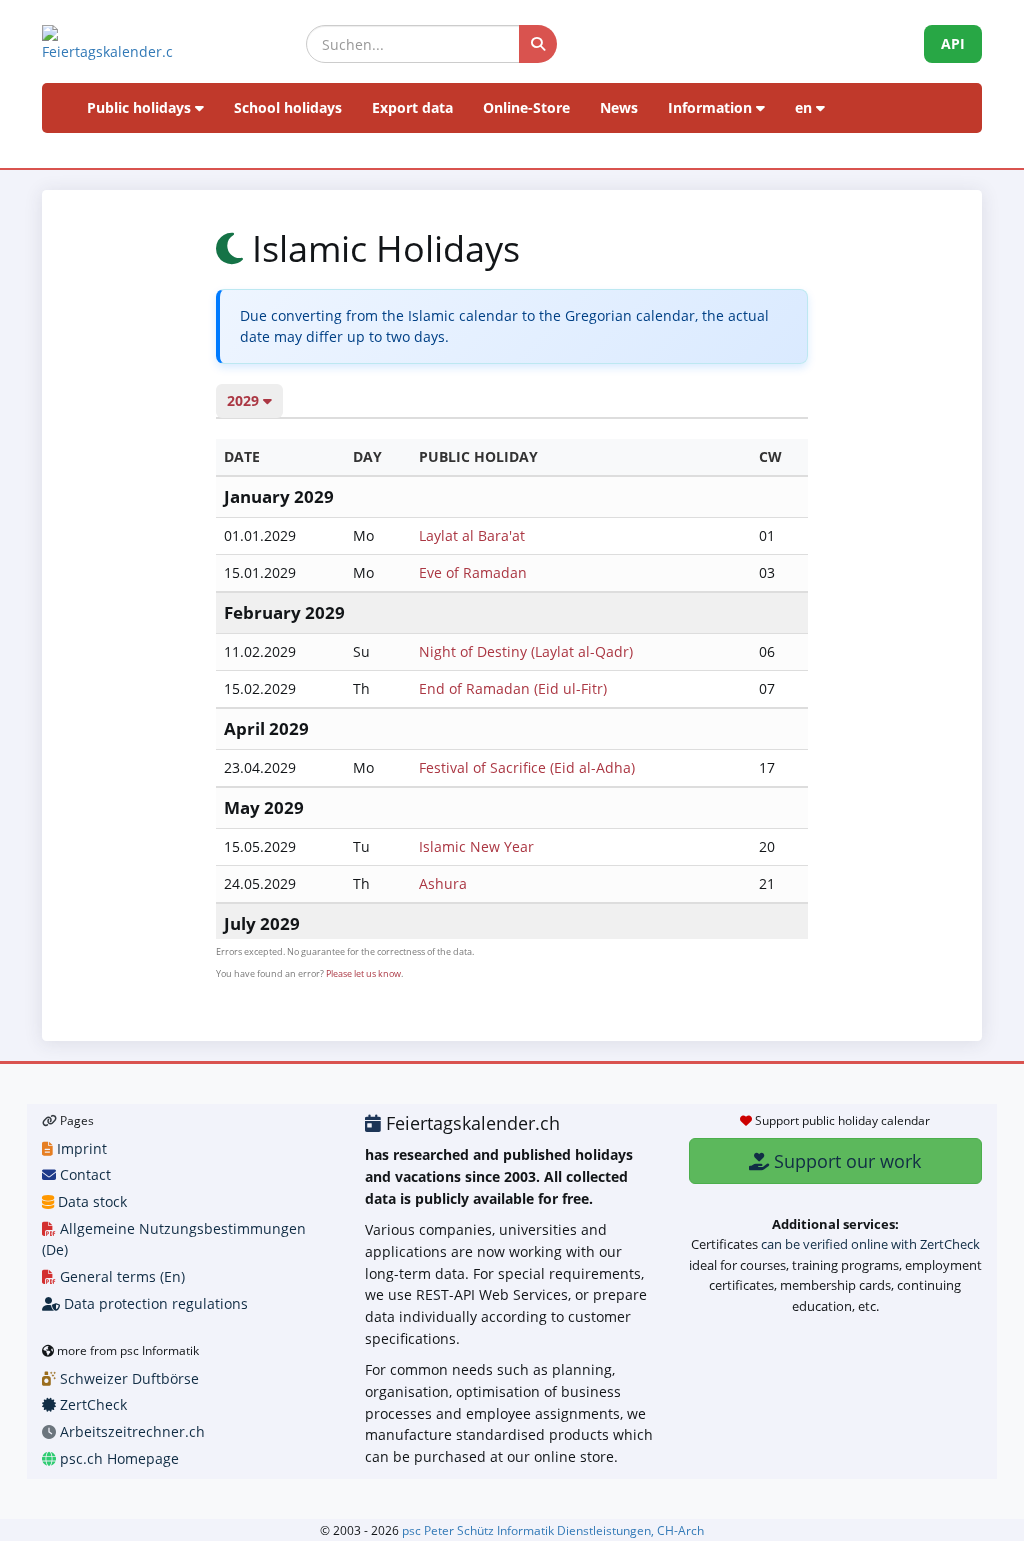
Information (712, 107)
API (953, 43)
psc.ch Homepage (117, 1458)
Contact (83, 1174)
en (805, 107)
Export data (412, 107)
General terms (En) (120, 1276)
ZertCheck (91, 1404)
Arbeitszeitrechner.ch (130, 1431)
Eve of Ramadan (473, 572)
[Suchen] (538, 44)
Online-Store (526, 107)
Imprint (80, 1148)
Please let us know (363, 973)
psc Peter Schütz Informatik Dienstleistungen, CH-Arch (553, 1530)
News (619, 107)
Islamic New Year (476, 846)
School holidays (288, 107)
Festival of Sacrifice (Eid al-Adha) (527, 767)
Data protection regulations (154, 1303)
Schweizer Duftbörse (127, 1378)
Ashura (443, 883)
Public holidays (141, 107)
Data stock (90, 1201)
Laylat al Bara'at (472, 535)
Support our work (845, 1161)
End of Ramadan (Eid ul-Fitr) (513, 688)
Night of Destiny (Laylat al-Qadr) (526, 651)
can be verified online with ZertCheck (870, 1244)
